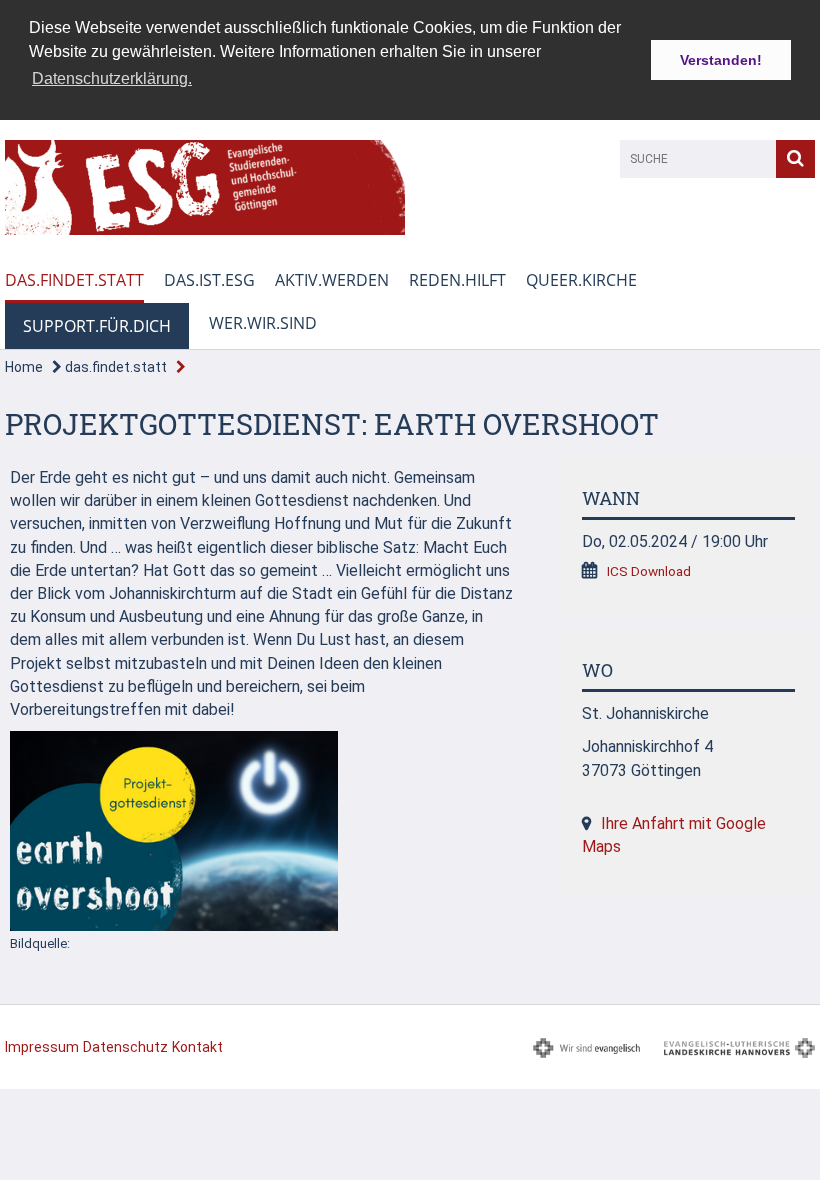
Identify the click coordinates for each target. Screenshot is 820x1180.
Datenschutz (125, 1047)
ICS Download (649, 571)
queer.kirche (581, 280)
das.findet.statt (74, 280)
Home (24, 367)
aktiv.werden (332, 280)
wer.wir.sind (263, 323)
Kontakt (197, 1047)
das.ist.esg (209, 280)
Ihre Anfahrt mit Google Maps (674, 835)
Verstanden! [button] (721, 60)
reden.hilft (457, 280)
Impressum (42, 1047)
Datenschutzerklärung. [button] (112, 78)
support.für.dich (97, 326)
